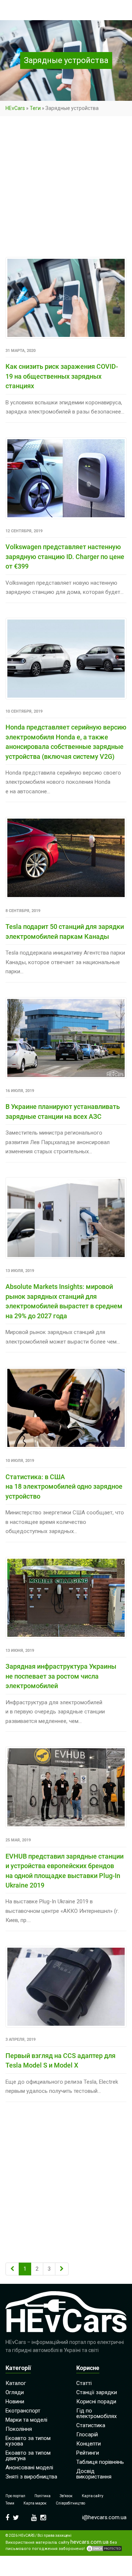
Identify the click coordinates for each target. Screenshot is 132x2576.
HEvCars (15, 108)
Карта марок (35, 2503)
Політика (43, 2496)
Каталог (16, 2383)
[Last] (62, 2269)
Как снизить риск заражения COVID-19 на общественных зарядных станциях (62, 376)
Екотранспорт (23, 2411)
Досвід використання (94, 2474)
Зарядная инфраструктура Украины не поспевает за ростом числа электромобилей (61, 1676)
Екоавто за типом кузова (28, 2441)
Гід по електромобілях (96, 2413)
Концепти (89, 2444)
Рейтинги (88, 2453)
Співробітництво (70, 2503)
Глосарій (87, 2434)
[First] (12, 2269)
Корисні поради (96, 2402)
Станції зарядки (97, 2392)
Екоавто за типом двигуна (28, 2456)
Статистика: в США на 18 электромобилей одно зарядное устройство (64, 1487)
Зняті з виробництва (31, 2477)
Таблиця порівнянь (100, 2462)
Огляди (15, 2392)
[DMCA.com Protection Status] (104, 2549)
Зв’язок (66, 2496)
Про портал (15, 2496)
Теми (10, 2503)
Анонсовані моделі (29, 2467)
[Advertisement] (66, 188)
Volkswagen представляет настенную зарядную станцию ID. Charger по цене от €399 (65, 556)
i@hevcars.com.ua (104, 2517)
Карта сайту (93, 2496)
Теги (35, 108)
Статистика (91, 2425)
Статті (84, 2383)
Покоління (19, 2429)
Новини (15, 2402)
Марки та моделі (26, 2420)
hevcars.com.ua (89, 2542)
